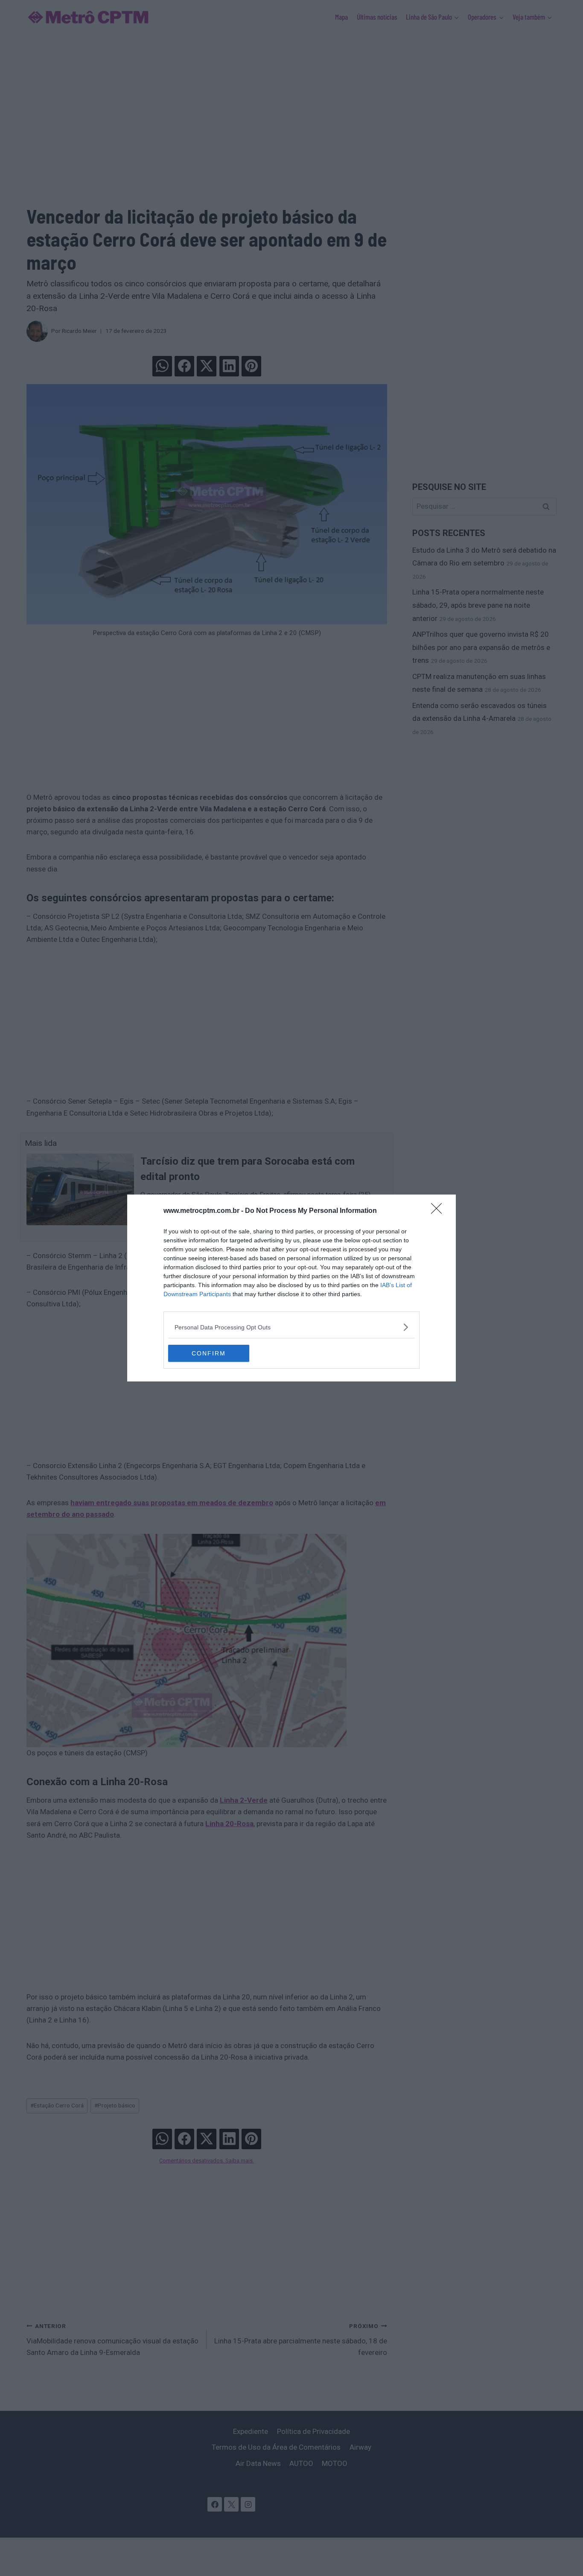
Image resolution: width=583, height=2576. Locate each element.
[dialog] (291, 1288)
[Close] (439, 1211)
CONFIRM (209, 1353)
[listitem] (291, 1327)
